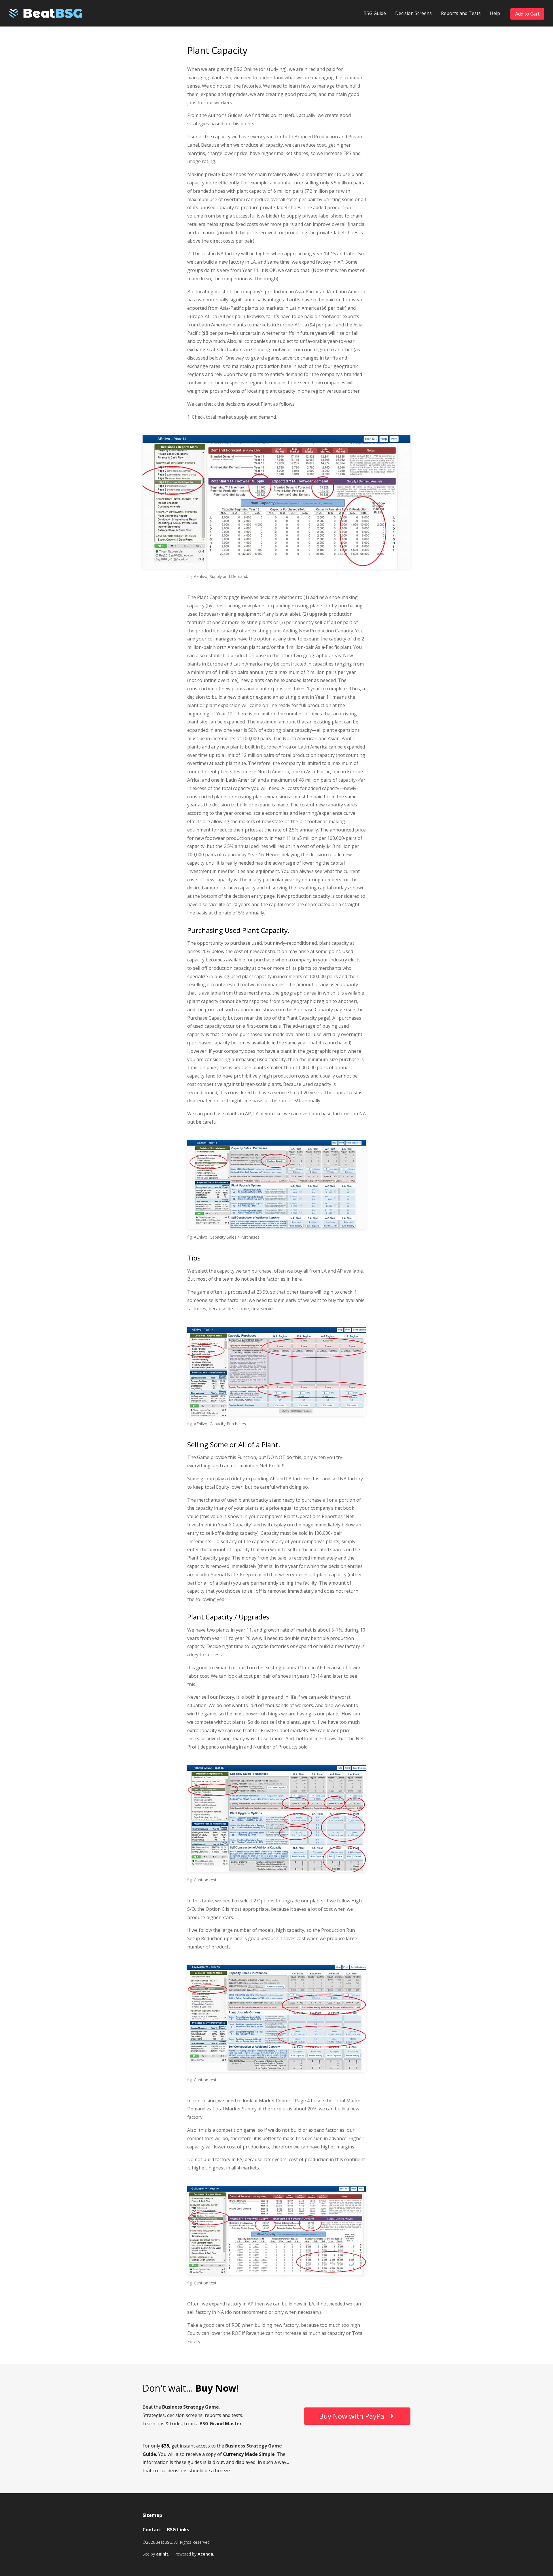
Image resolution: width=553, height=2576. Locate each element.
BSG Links (178, 2530)
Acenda (205, 2554)
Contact (152, 2530)
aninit (162, 2554)
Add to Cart (527, 14)
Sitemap (152, 2515)
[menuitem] (375, 13)
